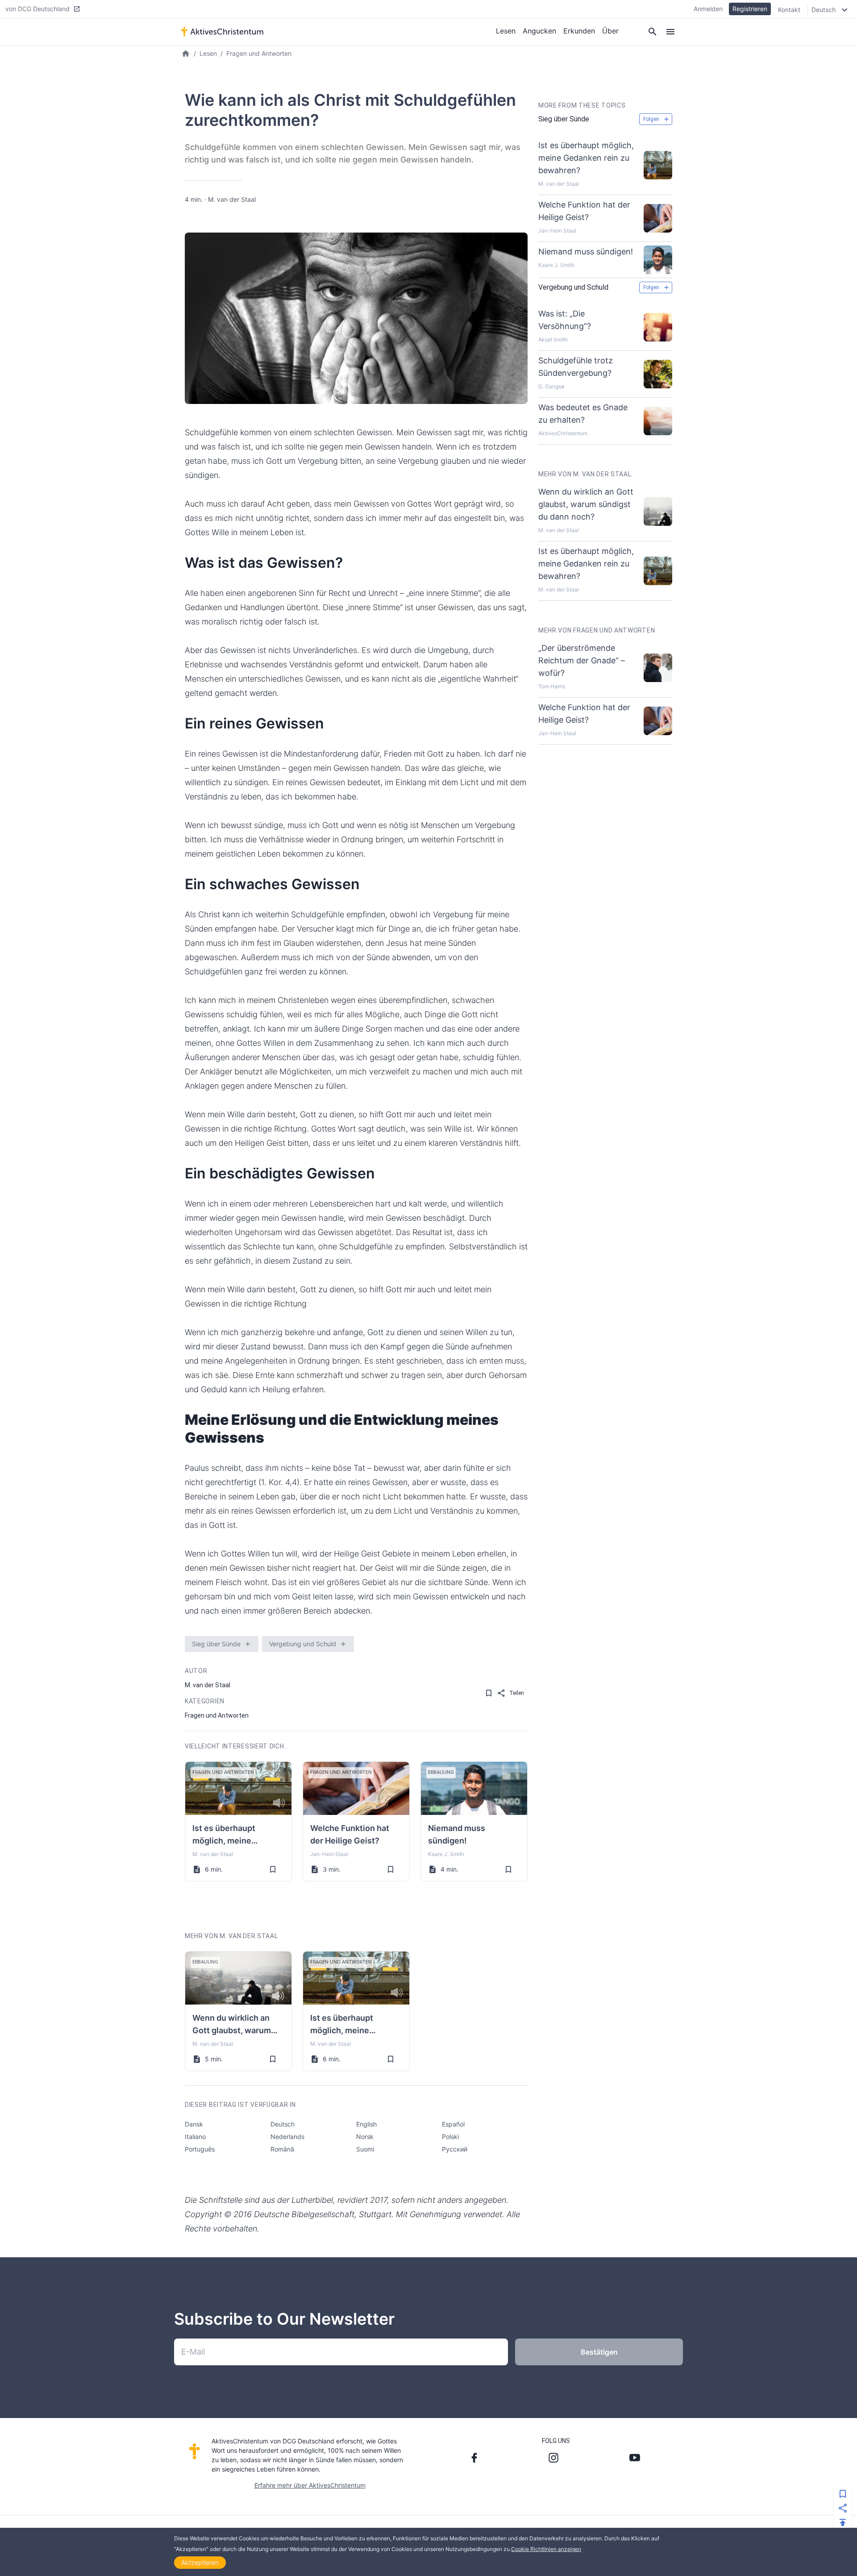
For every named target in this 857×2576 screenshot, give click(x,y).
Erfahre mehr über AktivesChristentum (310, 2485)
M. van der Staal (232, 199)
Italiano (195, 2137)
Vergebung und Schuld (303, 1644)
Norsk (365, 2137)
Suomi (365, 2149)
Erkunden (579, 31)
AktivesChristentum (563, 433)
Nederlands (287, 2137)
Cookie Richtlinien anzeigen (546, 2549)
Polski (450, 2137)
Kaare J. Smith (446, 1854)
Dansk (194, 2124)
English (366, 2124)
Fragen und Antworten (259, 53)
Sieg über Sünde (216, 1644)
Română (282, 2149)
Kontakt (789, 10)
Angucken (539, 31)
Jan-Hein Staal (329, 1854)
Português (200, 2149)
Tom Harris (552, 686)
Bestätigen (599, 2352)
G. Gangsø (551, 386)
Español (453, 2124)
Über (610, 31)
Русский (455, 2149)
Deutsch (283, 2124)
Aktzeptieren (200, 2562)
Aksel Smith (553, 339)
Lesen (506, 31)
